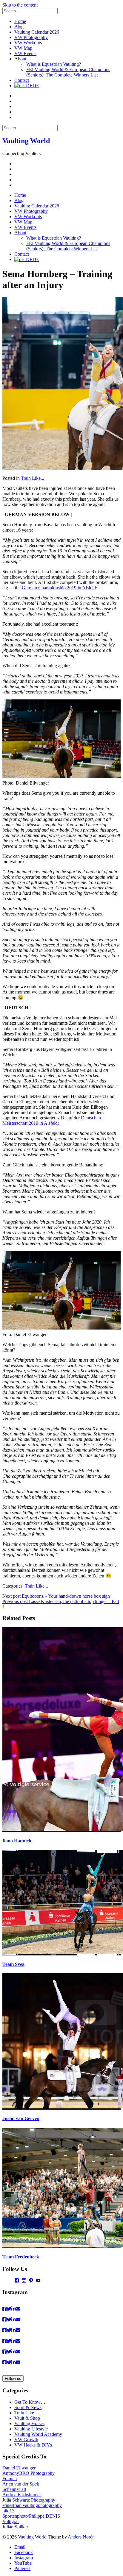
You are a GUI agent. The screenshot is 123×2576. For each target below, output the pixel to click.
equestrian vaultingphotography (32, 2505)
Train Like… (27, 2413)
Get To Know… (30, 2402)
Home (20, 21)
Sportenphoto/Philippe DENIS (31, 2516)
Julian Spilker (15, 2527)
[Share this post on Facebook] (4, 2309)
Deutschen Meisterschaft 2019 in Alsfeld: (52, 1120)
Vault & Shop (27, 2418)
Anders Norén (81, 2537)
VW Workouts (28, 43)
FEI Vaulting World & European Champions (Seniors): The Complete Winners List (68, 72)
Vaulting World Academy (38, 2434)
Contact (22, 80)
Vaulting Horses (29, 2423)
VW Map (23, 48)
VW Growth (26, 2440)
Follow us (13, 2379)
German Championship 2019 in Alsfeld (59, 588)
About (20, 59)
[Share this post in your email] (18, 2309)
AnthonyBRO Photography (29, 2473)
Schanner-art (14, 2489)
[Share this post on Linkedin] (13, 2309)
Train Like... (33, 478)
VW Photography (31, 37)
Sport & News (28, 2407)
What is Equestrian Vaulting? (54, 64)
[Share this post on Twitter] (9, 2309)
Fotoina (10, 2479)
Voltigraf (11, 2521)
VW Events (25, 53)
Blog (19, 27)
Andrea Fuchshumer (22, 2495)
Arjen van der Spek (21, 2484)
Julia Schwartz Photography (29, 2500)
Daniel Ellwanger (19, 2468)
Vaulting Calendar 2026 (37, 32)
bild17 (8, 2511)
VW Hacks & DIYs (33, 2445)
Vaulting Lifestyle (31, 2429)
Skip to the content (20, 5)
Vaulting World (26, 141)
